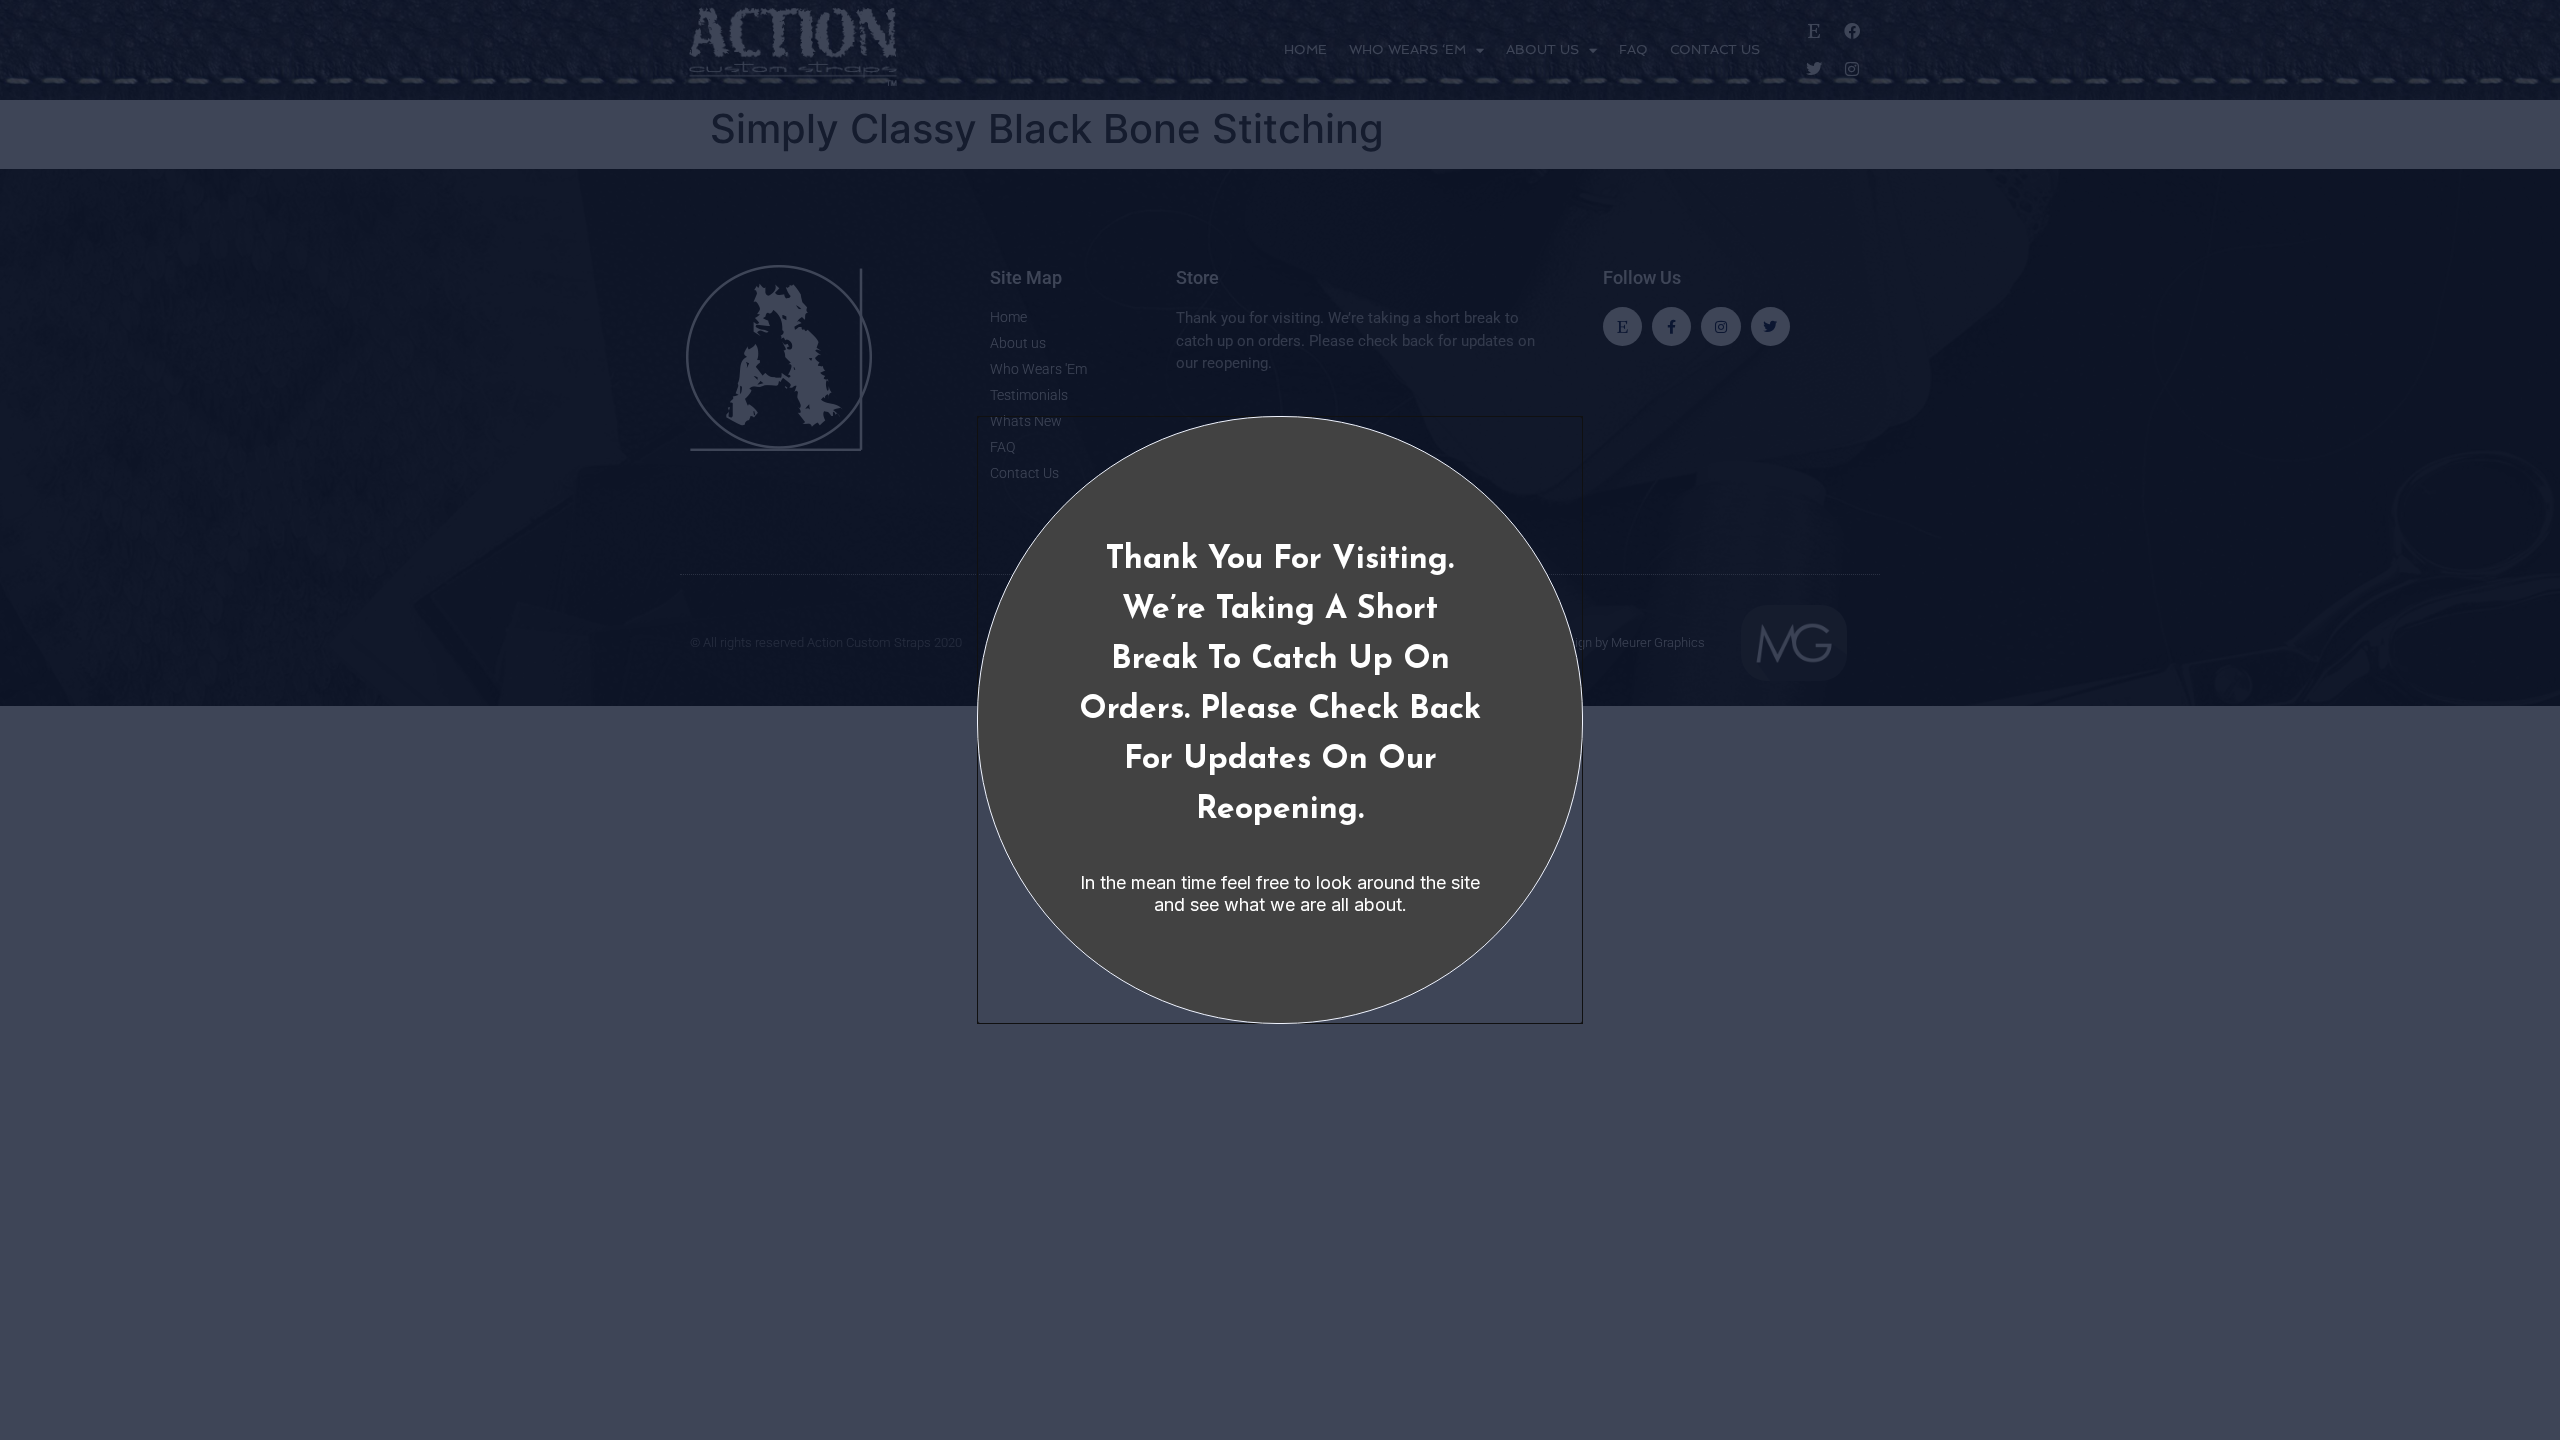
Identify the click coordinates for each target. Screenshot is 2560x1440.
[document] (1280, 720)
